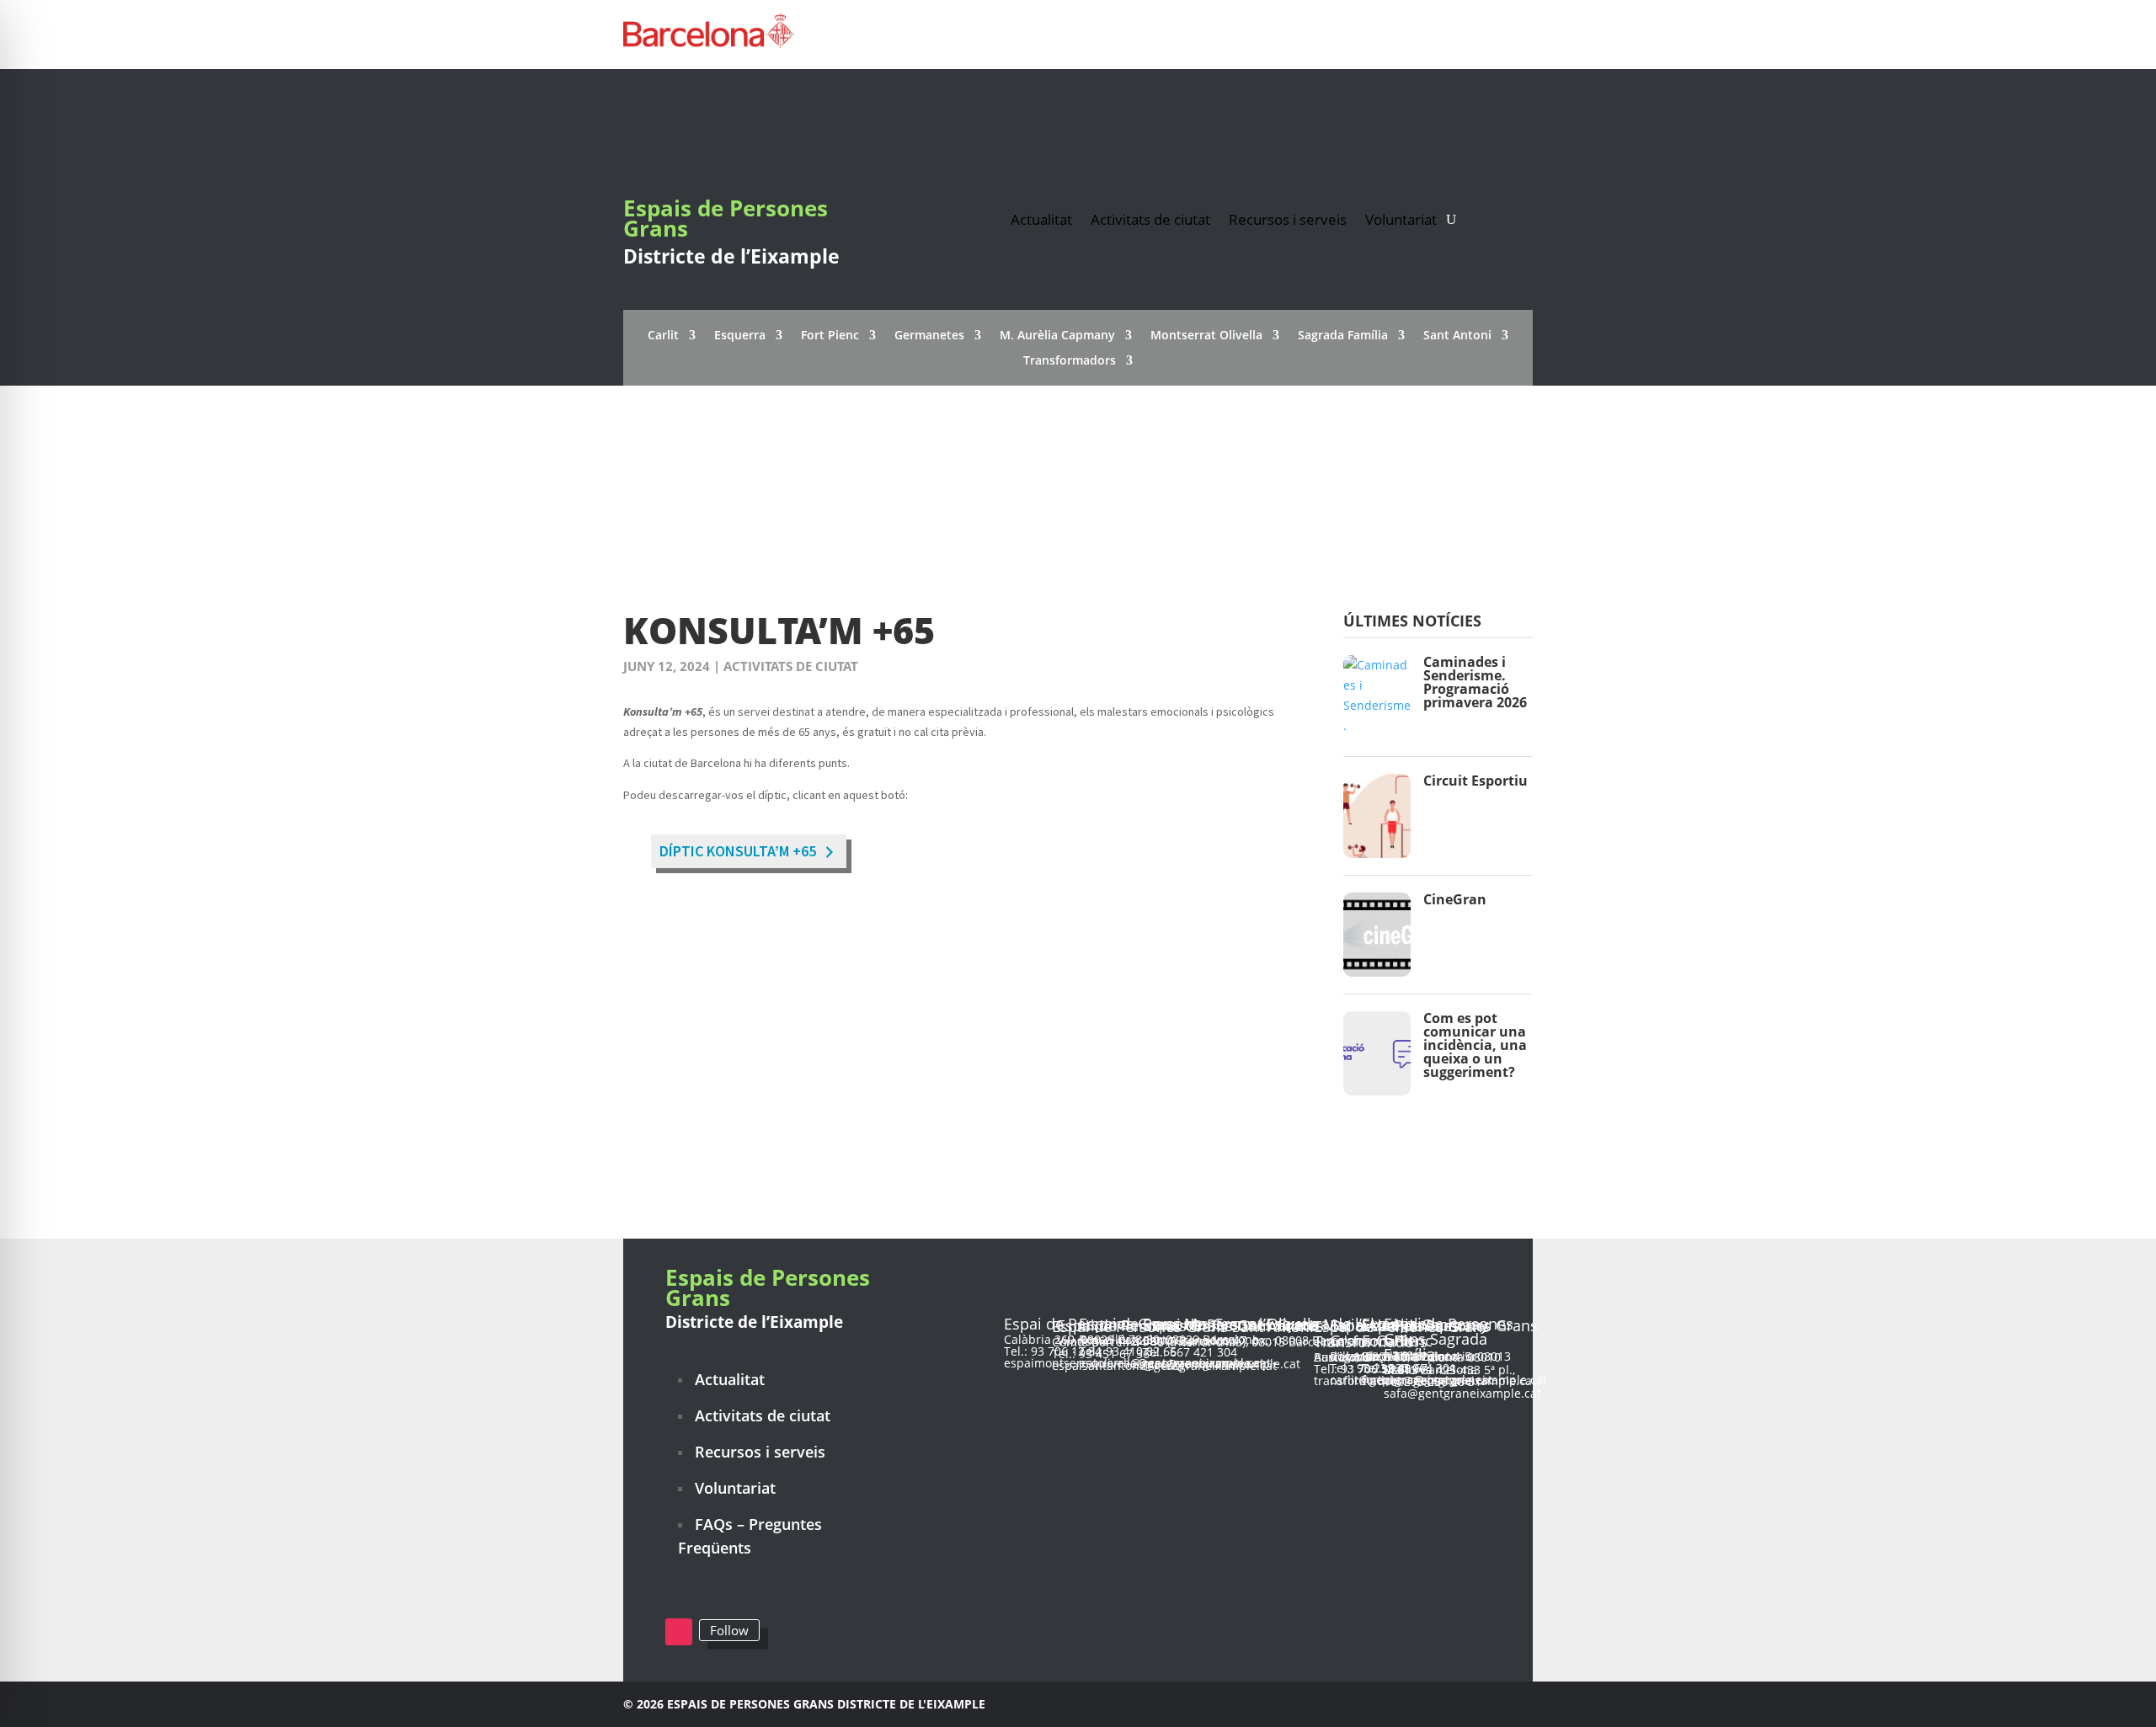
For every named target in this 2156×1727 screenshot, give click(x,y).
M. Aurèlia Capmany (1057, 336)
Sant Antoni (1457, 336)
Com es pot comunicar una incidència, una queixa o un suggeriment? (1475, 1045)
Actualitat (1041, 218)
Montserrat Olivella (1206, 336)
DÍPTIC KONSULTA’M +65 (738, 851)
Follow (729, 1630)
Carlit (663, 336)
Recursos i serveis (1288, 218)
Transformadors (1070, 361)
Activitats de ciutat (1150, 218)
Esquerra (740, 336)
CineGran (1455, 899)
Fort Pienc (830, 336)
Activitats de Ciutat (791, 666)
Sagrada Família (1343, 336)
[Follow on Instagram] (679, 1632)
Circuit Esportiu (1476, 781)
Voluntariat (1401, 218)
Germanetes (929, 336)
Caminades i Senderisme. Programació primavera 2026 (1475, 682)
